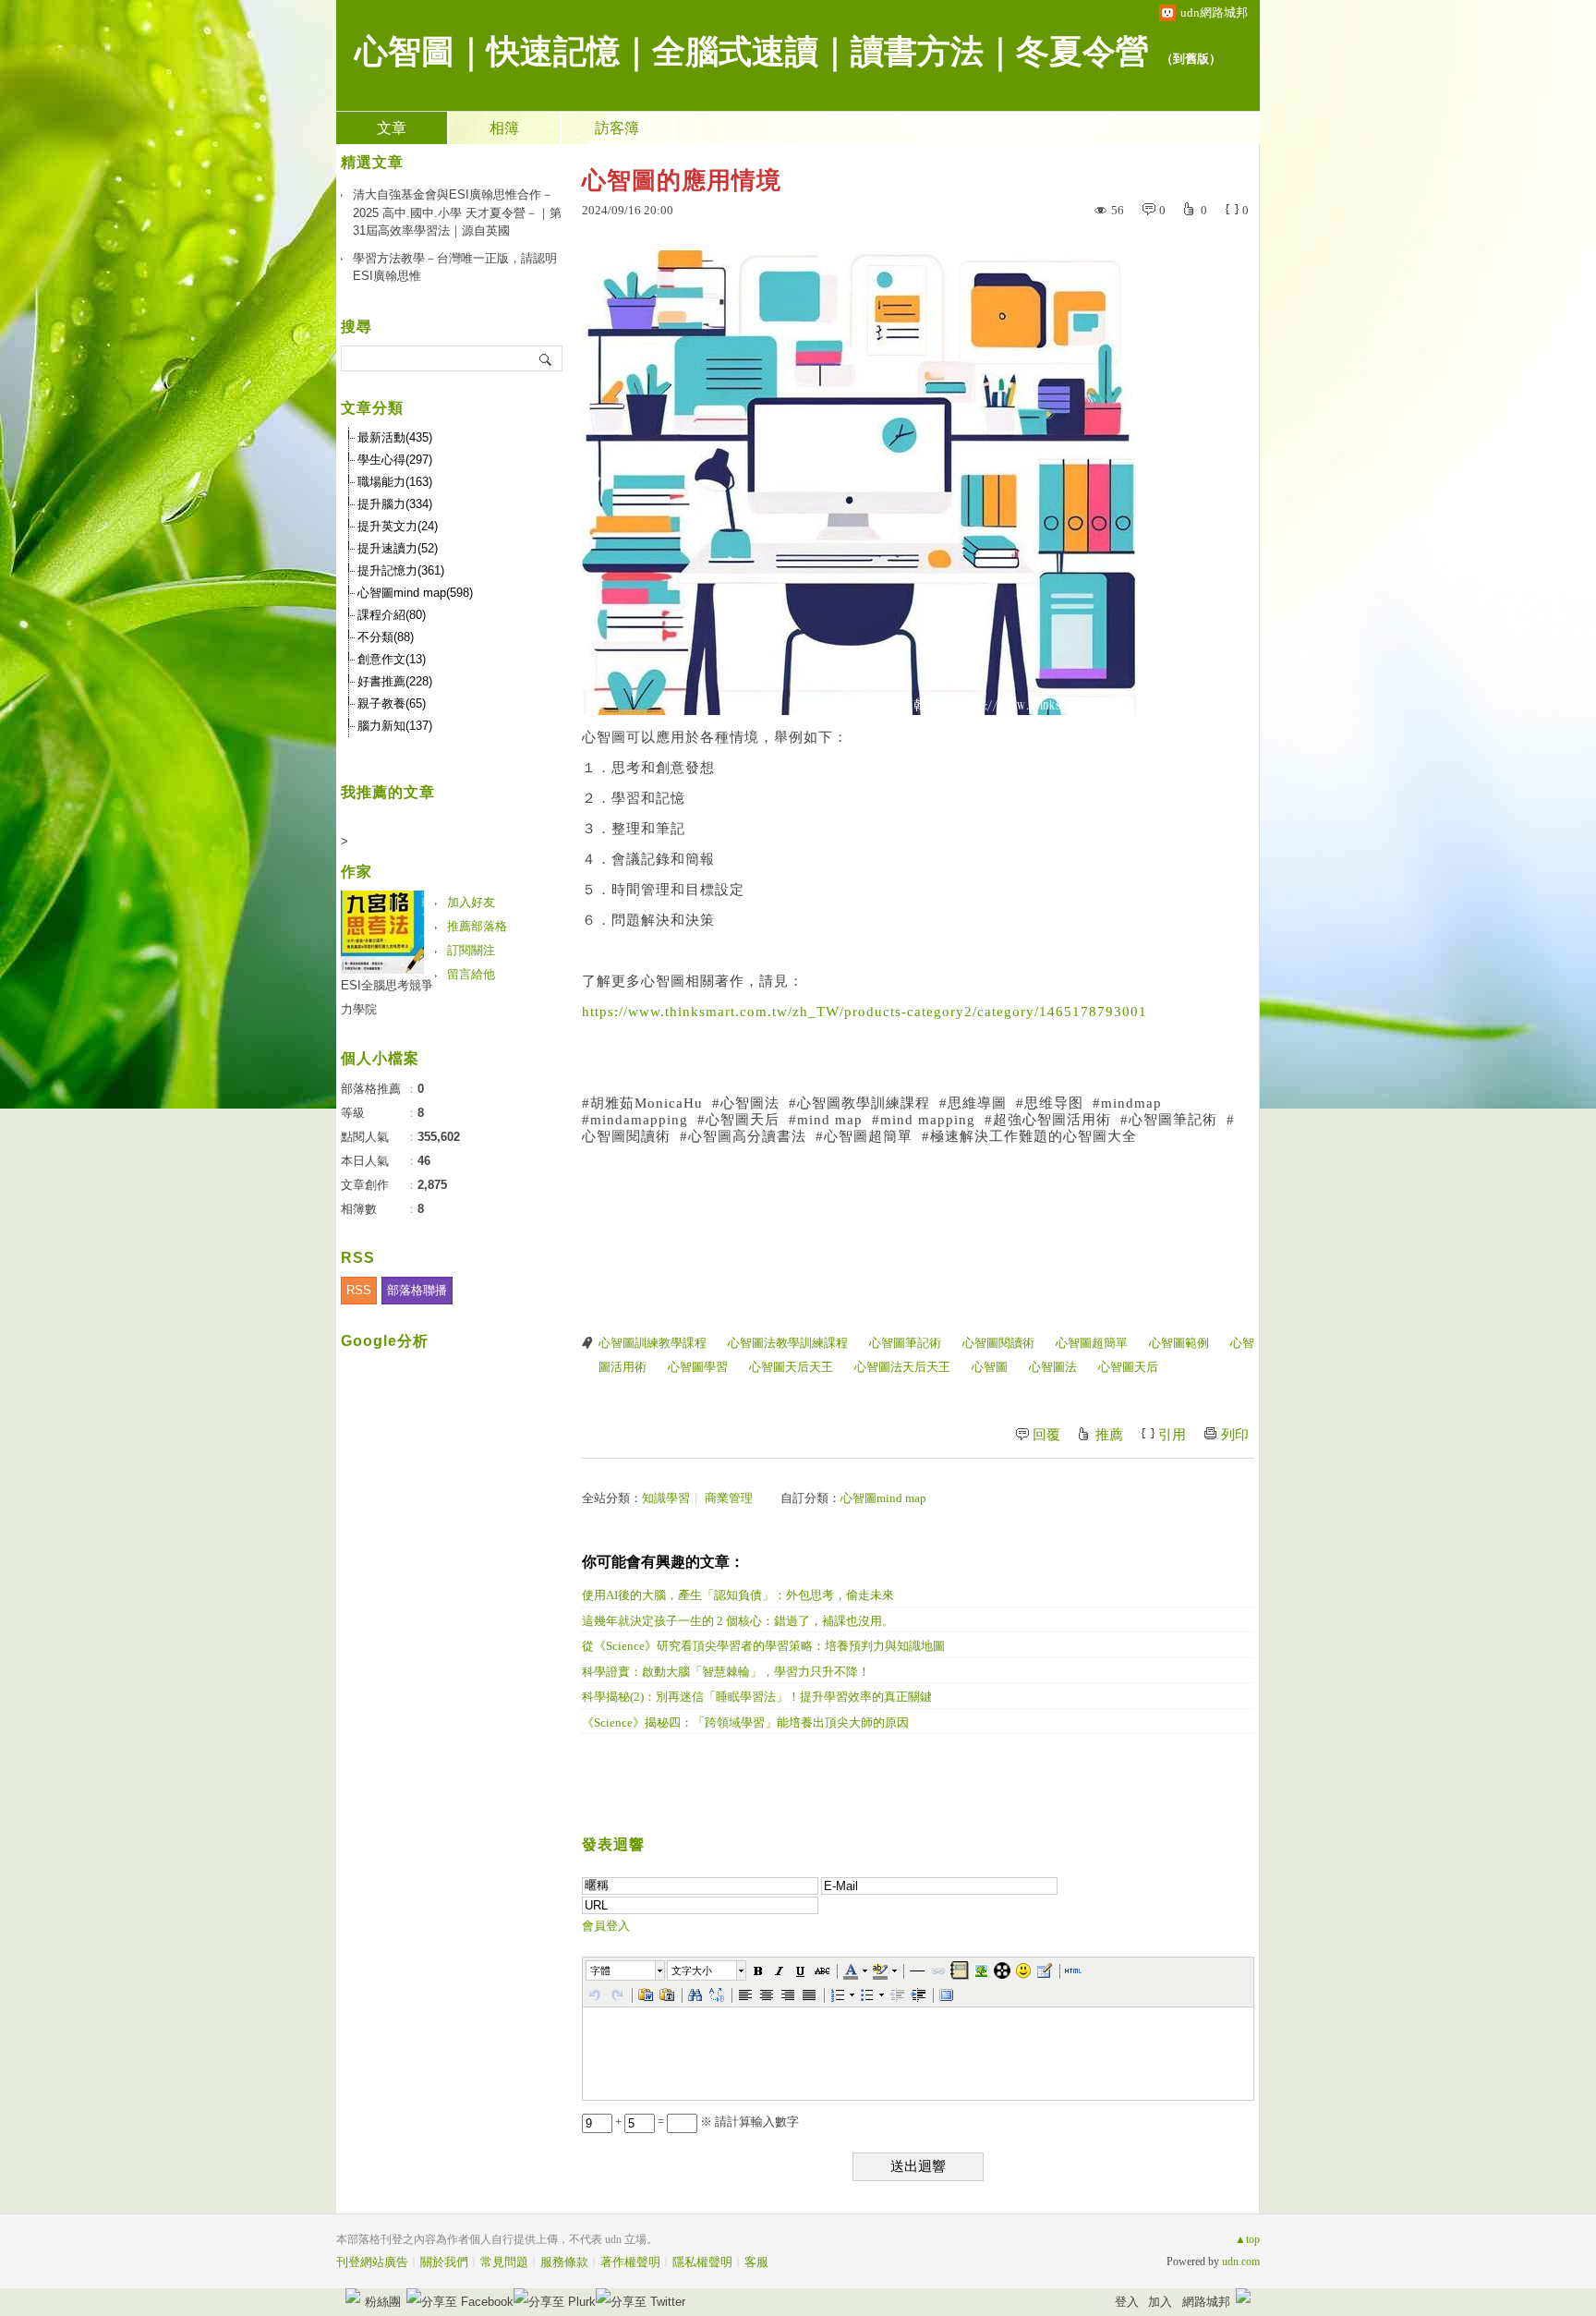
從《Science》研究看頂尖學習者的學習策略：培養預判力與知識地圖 (763, 1646)
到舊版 (1191, 59)
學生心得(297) (395, 460)
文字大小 (692, 1970)
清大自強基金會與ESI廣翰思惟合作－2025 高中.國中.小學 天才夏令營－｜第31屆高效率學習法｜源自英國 (457, 212)
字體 (600, 1970)
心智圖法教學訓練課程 (788, 1343)
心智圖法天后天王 (902, 1367)
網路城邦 (1206, 2302)
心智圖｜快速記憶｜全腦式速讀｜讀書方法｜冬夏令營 (752, 52)
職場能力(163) (395, 482)
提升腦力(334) (395, 504)
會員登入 (606, 1926)
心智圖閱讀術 (998, 1343)
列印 (1235, 1435)
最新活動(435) (395, 437)
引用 (1172, 1435)
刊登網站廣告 (372, 2262)
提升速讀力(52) (398, 548)
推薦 (1109, 1435)
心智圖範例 (1179, 1343)
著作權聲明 (630, 2262)
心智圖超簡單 (1092, 1343)
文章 (392, 128)
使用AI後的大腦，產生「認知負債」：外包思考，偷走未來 (738, 1595)
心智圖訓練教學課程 (653, 1343)
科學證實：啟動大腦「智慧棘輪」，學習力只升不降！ (726, 1672)
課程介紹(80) (392, 615)
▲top (1247, 2239)
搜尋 (546, 358)
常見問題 (504, 2262)
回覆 (1046, 1435)
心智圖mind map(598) (415, 593)
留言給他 (471, 974)
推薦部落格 (477, 926)
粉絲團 (383, 2302)
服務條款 (564, 2262)
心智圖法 (1053, 1367)
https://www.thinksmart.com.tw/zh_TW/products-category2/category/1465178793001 (864, 1012)
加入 (1160, 2302)
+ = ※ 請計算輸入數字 (706, 2122)
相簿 (504, 128)
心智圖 (990, 1367)
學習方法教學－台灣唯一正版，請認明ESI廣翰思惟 (455, 267)
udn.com (1241, 2261)
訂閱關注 (471, 950)
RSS (359, 1290)
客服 (756, 2262)
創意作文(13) (392, 659)
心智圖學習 (698, 1367)
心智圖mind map (883, 1498)
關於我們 (444, 2262)
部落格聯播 (417, 1290)
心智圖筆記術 (905, 1343)
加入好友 (471, 902)
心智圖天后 (1128, 1367)
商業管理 (729, 1498)
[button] (626, 1970)
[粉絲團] (353, 2296)
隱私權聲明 (702, 2262)
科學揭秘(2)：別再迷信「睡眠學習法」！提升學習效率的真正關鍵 (757, 1697)
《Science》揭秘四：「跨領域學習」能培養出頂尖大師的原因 (745, 1722)
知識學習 (666, 1498)
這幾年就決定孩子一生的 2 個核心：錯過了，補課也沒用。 (738, 1621)
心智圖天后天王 (791, 1367)
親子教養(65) (392, 703)
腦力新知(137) (395, 726)
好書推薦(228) (395, 681)
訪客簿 (617, 128)
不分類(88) (386, 637)
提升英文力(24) (398, 526)
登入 (1127, 2302)
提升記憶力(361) (401, 570)
